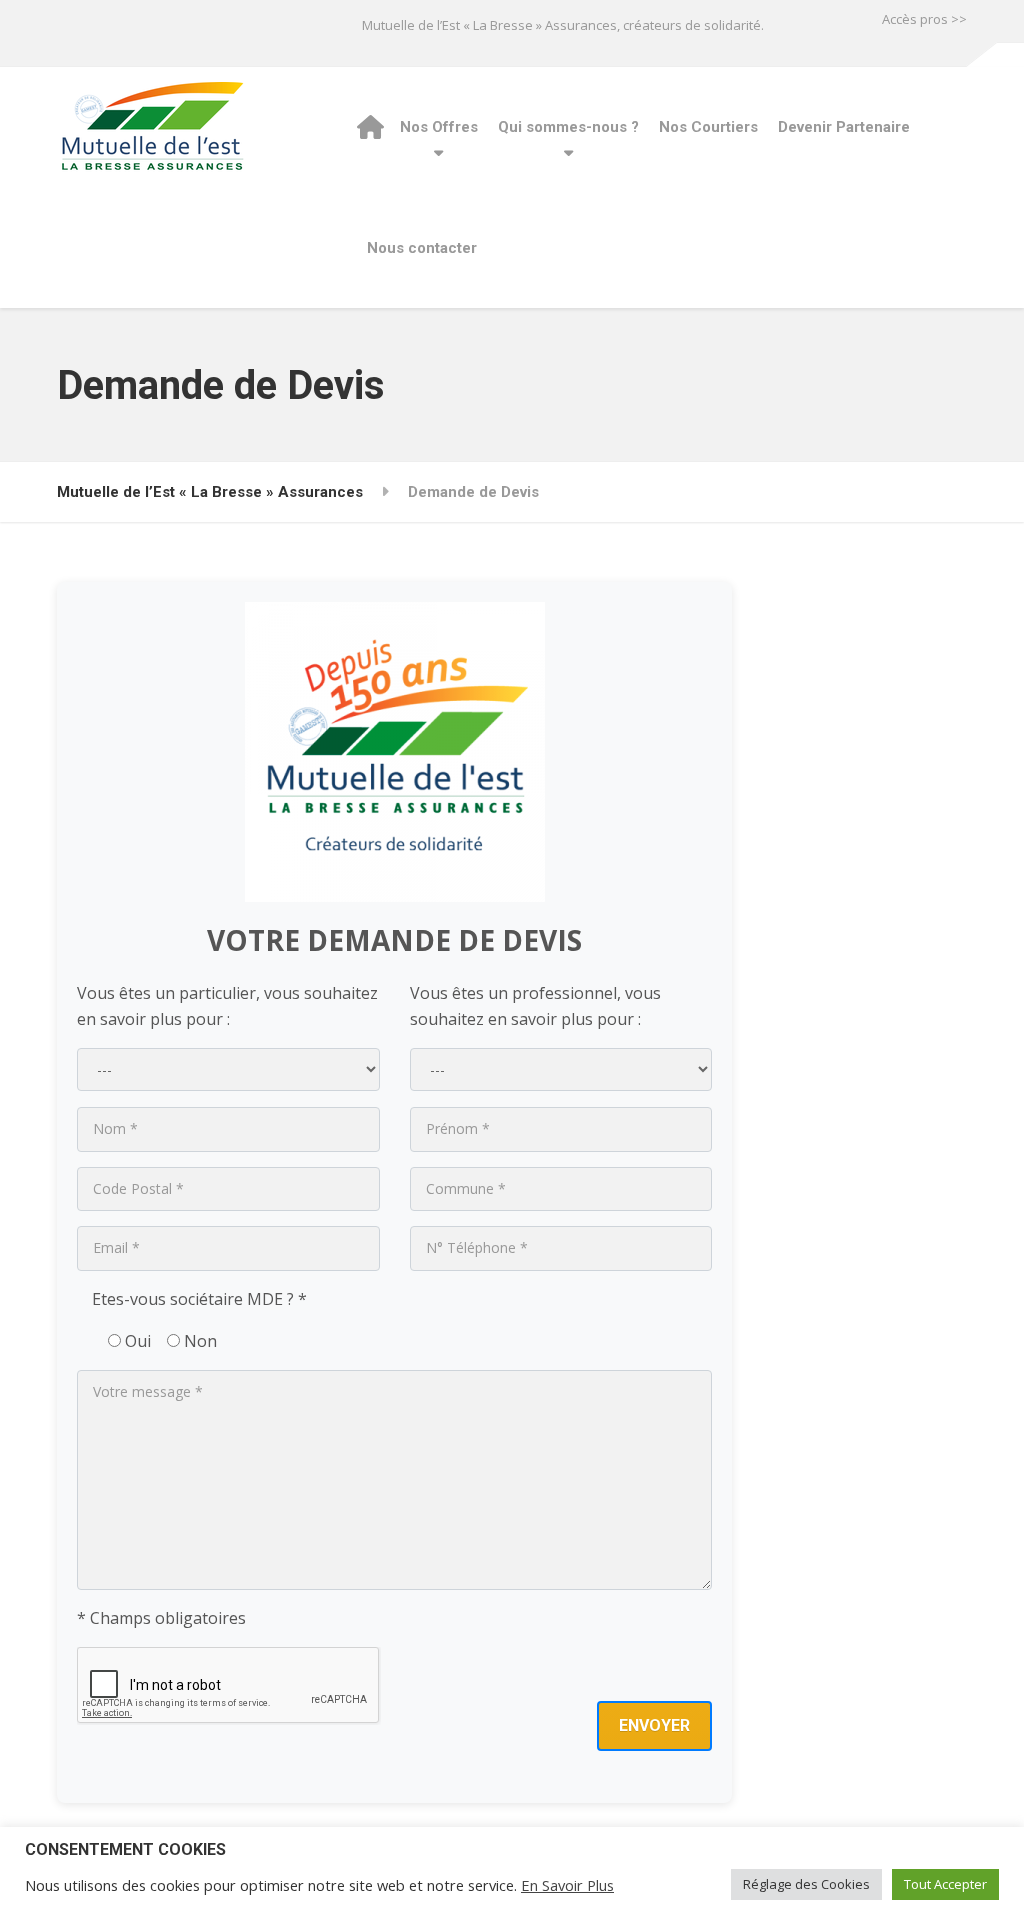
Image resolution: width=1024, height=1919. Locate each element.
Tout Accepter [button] (945, 1884)
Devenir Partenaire (844, 127)
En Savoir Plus (567, 1885)
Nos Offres (439, 127)
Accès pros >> (924, 19)
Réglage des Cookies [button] (806, 1884)
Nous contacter (422, 248)
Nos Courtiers (708, 127)
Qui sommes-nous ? (568, 127)
